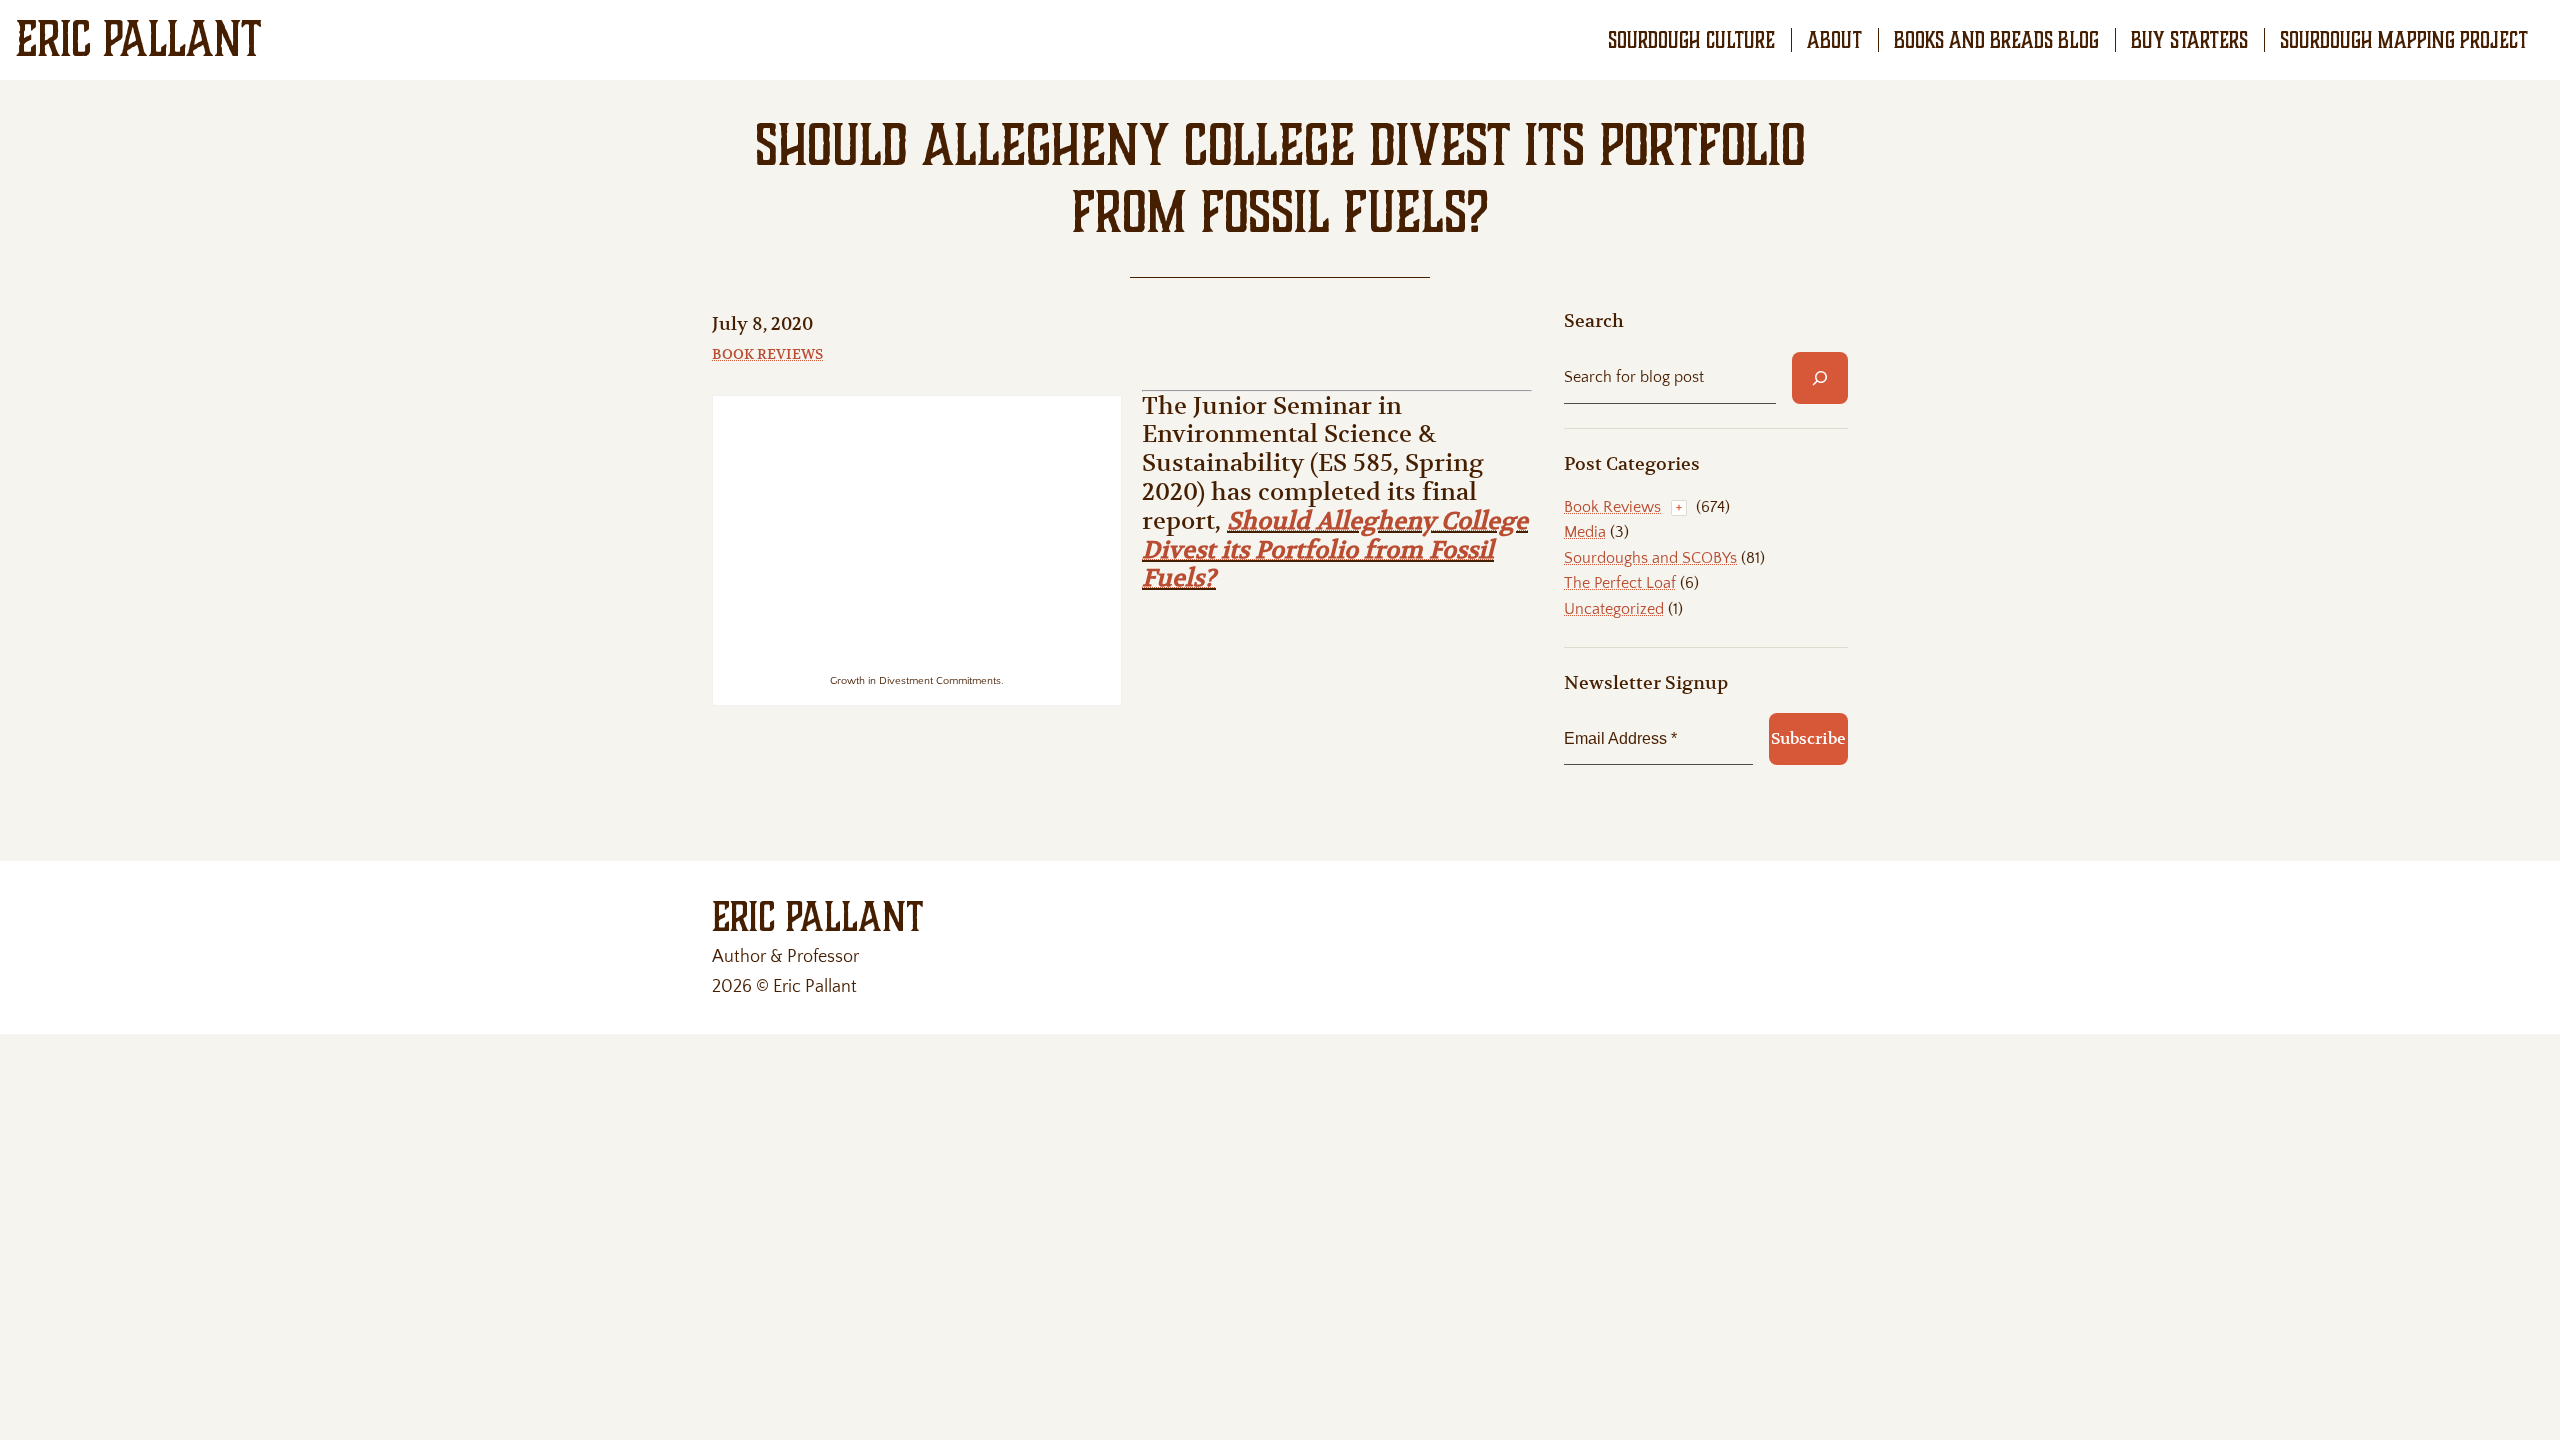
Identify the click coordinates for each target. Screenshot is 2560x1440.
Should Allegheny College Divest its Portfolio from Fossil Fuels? (1335, 550)
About (1834, 40)
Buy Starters (2189, 40)
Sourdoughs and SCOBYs (1650, 558)
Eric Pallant (139, 39)
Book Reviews (767, 354)
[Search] (1820, 378)
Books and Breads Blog (1996, 40)
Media (1585, 532)
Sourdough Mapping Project (2404, 40)
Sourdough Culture (1691, 40)
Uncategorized (1614, 609)
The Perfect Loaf (1620, 583)
